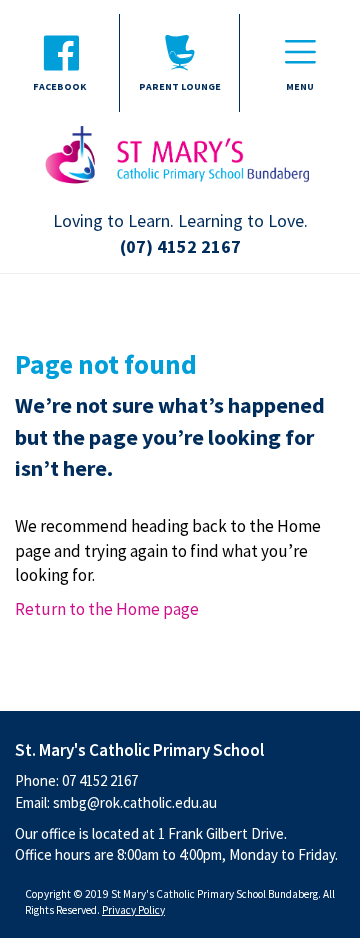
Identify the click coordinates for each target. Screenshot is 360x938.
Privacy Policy (133, 910)
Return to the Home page (107, 609)
